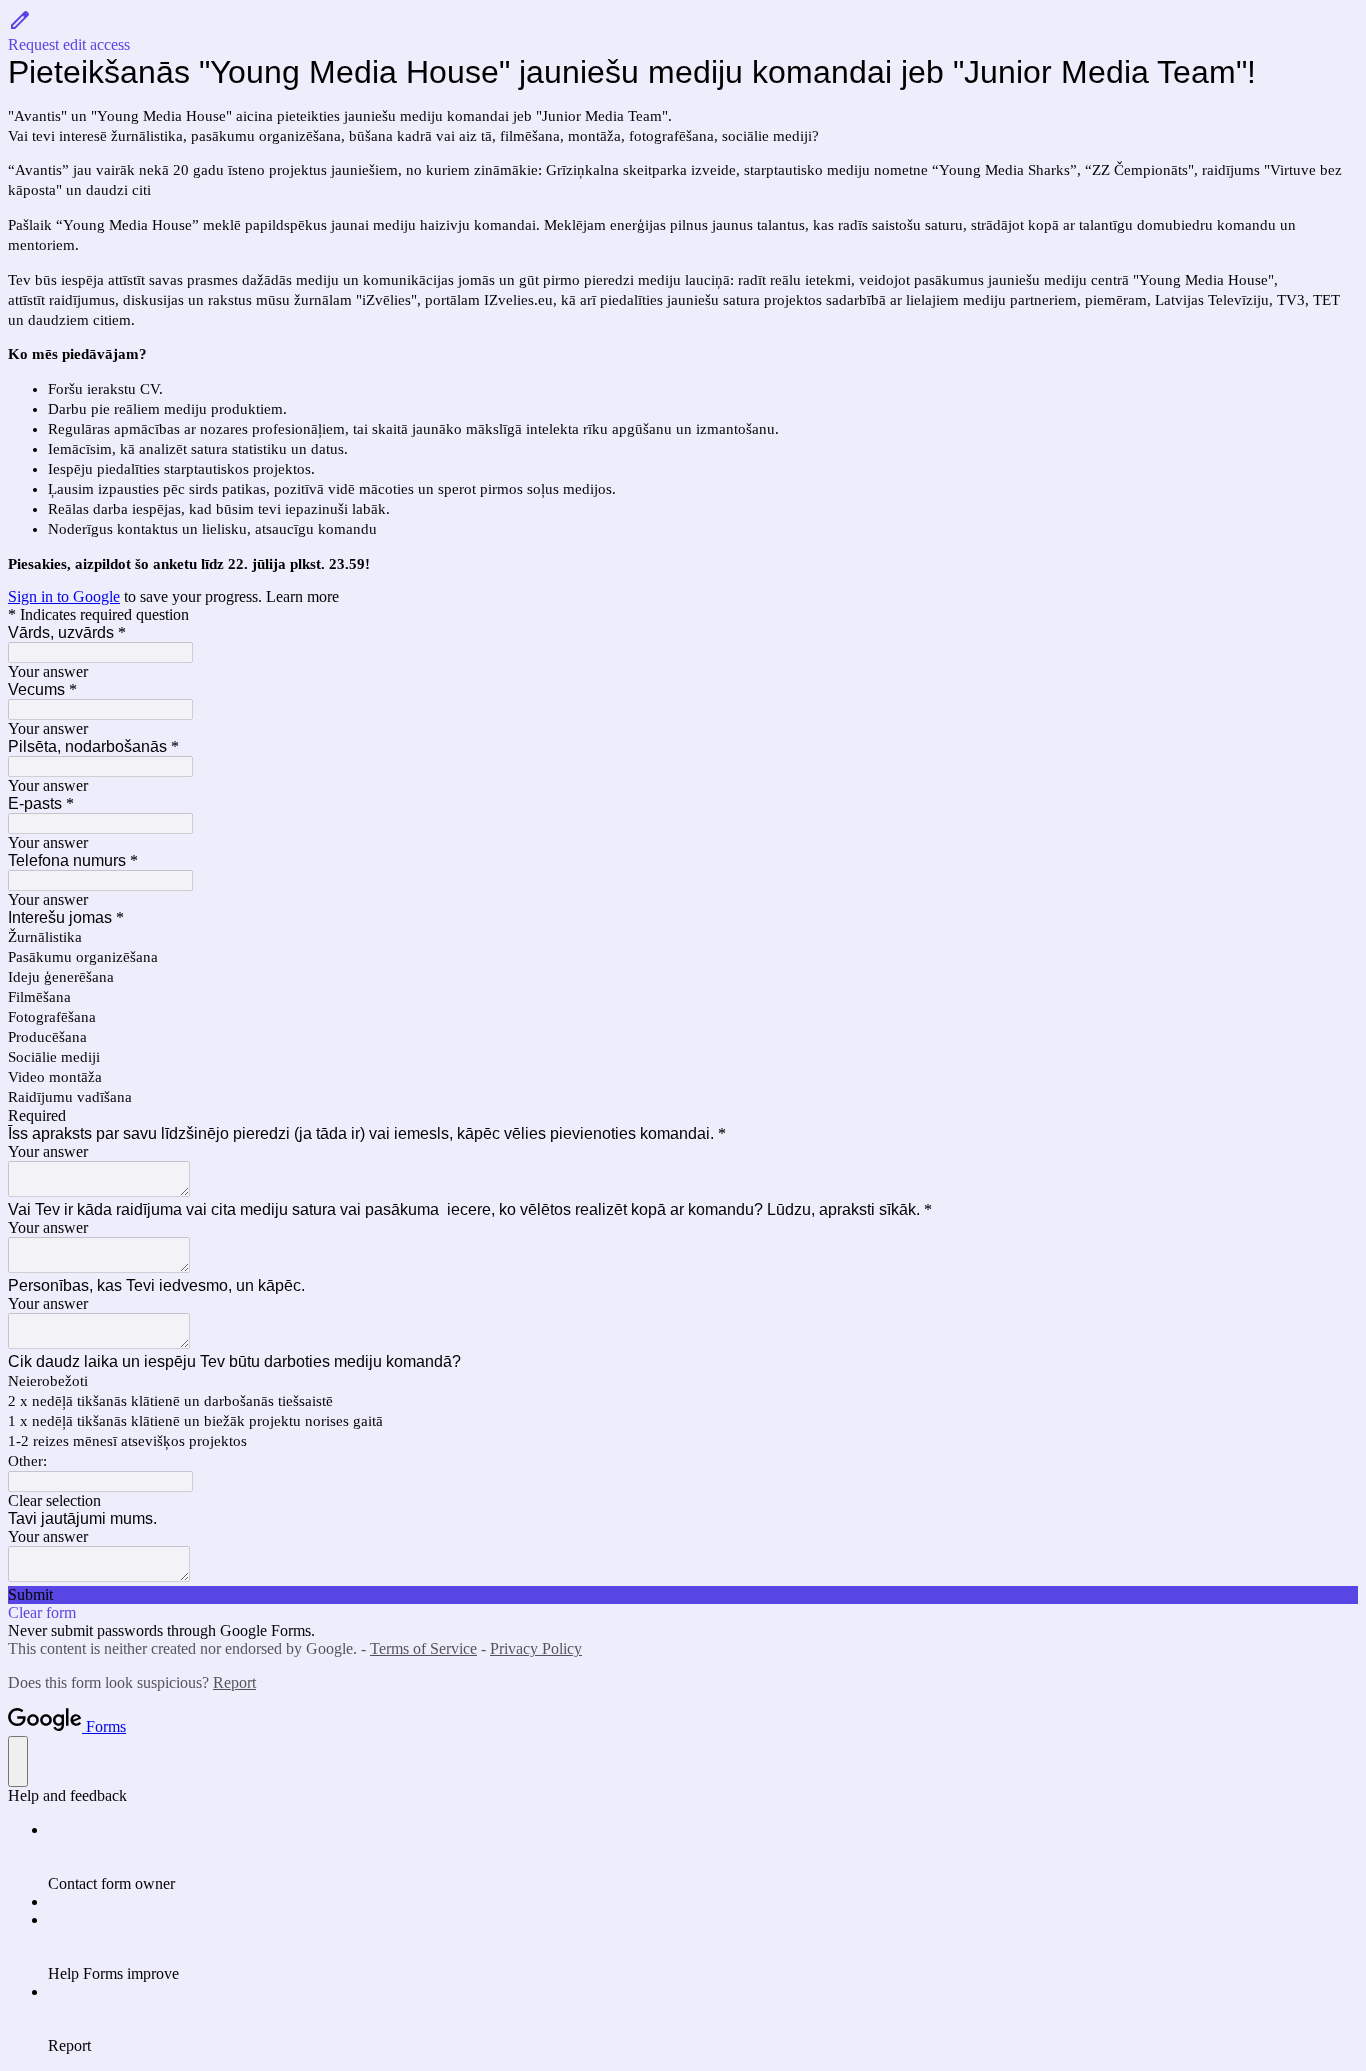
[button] (683, 31)
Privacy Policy (536, 1648)
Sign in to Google (64, 596)
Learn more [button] (302, 596)
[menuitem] (703, 1857)
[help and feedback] (18, 1761)
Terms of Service (423, 1648)
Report (234, 1682)
